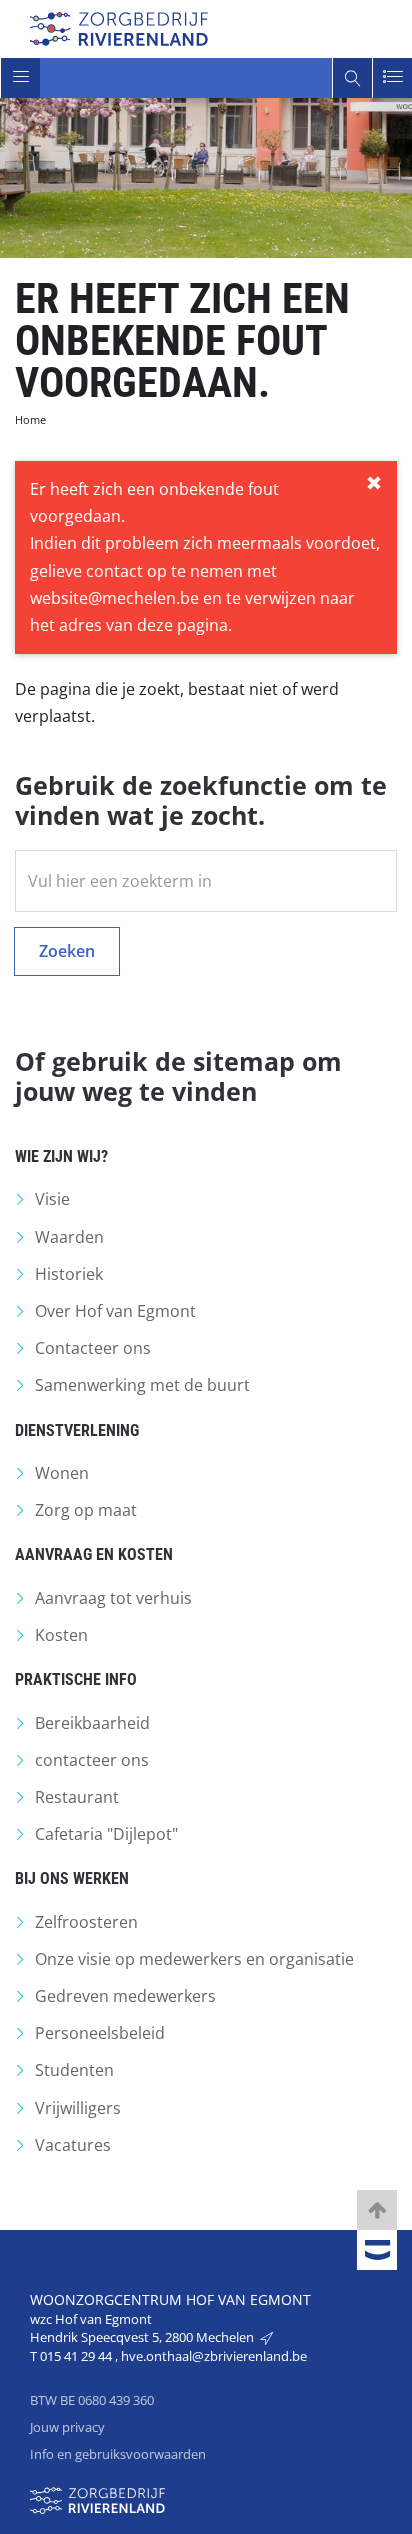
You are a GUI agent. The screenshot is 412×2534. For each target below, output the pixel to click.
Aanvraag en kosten (94, 1554)
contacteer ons (92, 1760)
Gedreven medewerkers (125, 1996)
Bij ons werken (72, 1878)
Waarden (69, 1237)
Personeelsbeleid (100, 2033)
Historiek (69, 1274)
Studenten (74, 2070)
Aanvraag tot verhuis (113, 1598)
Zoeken (67, 951)
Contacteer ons (93, 1348)
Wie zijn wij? (61, 1156)
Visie (52, 1199)
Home (30, 419)
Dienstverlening (77, 1430)
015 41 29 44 (77, 2356)
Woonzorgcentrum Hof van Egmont (170, 2299)
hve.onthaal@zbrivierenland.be (214, 2356)
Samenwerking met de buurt (142, 1385)
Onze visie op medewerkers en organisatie (194, 1959)
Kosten (61, 1635)
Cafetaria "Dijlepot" (106, 1834)
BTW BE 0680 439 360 (92, 2400)
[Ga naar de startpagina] (119, 26)
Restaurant (77, 1797)
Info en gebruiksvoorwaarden (118, 2454)
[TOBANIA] (377, 2251)
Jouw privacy (67, 2427)
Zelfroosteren (86, 1922)
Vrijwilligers (78, 2108)
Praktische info (76, 1679)
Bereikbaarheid (92, 1723)
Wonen (62, 1473)
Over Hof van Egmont (115, 1311)
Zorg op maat (86, 1510)
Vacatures (73, 2145)
